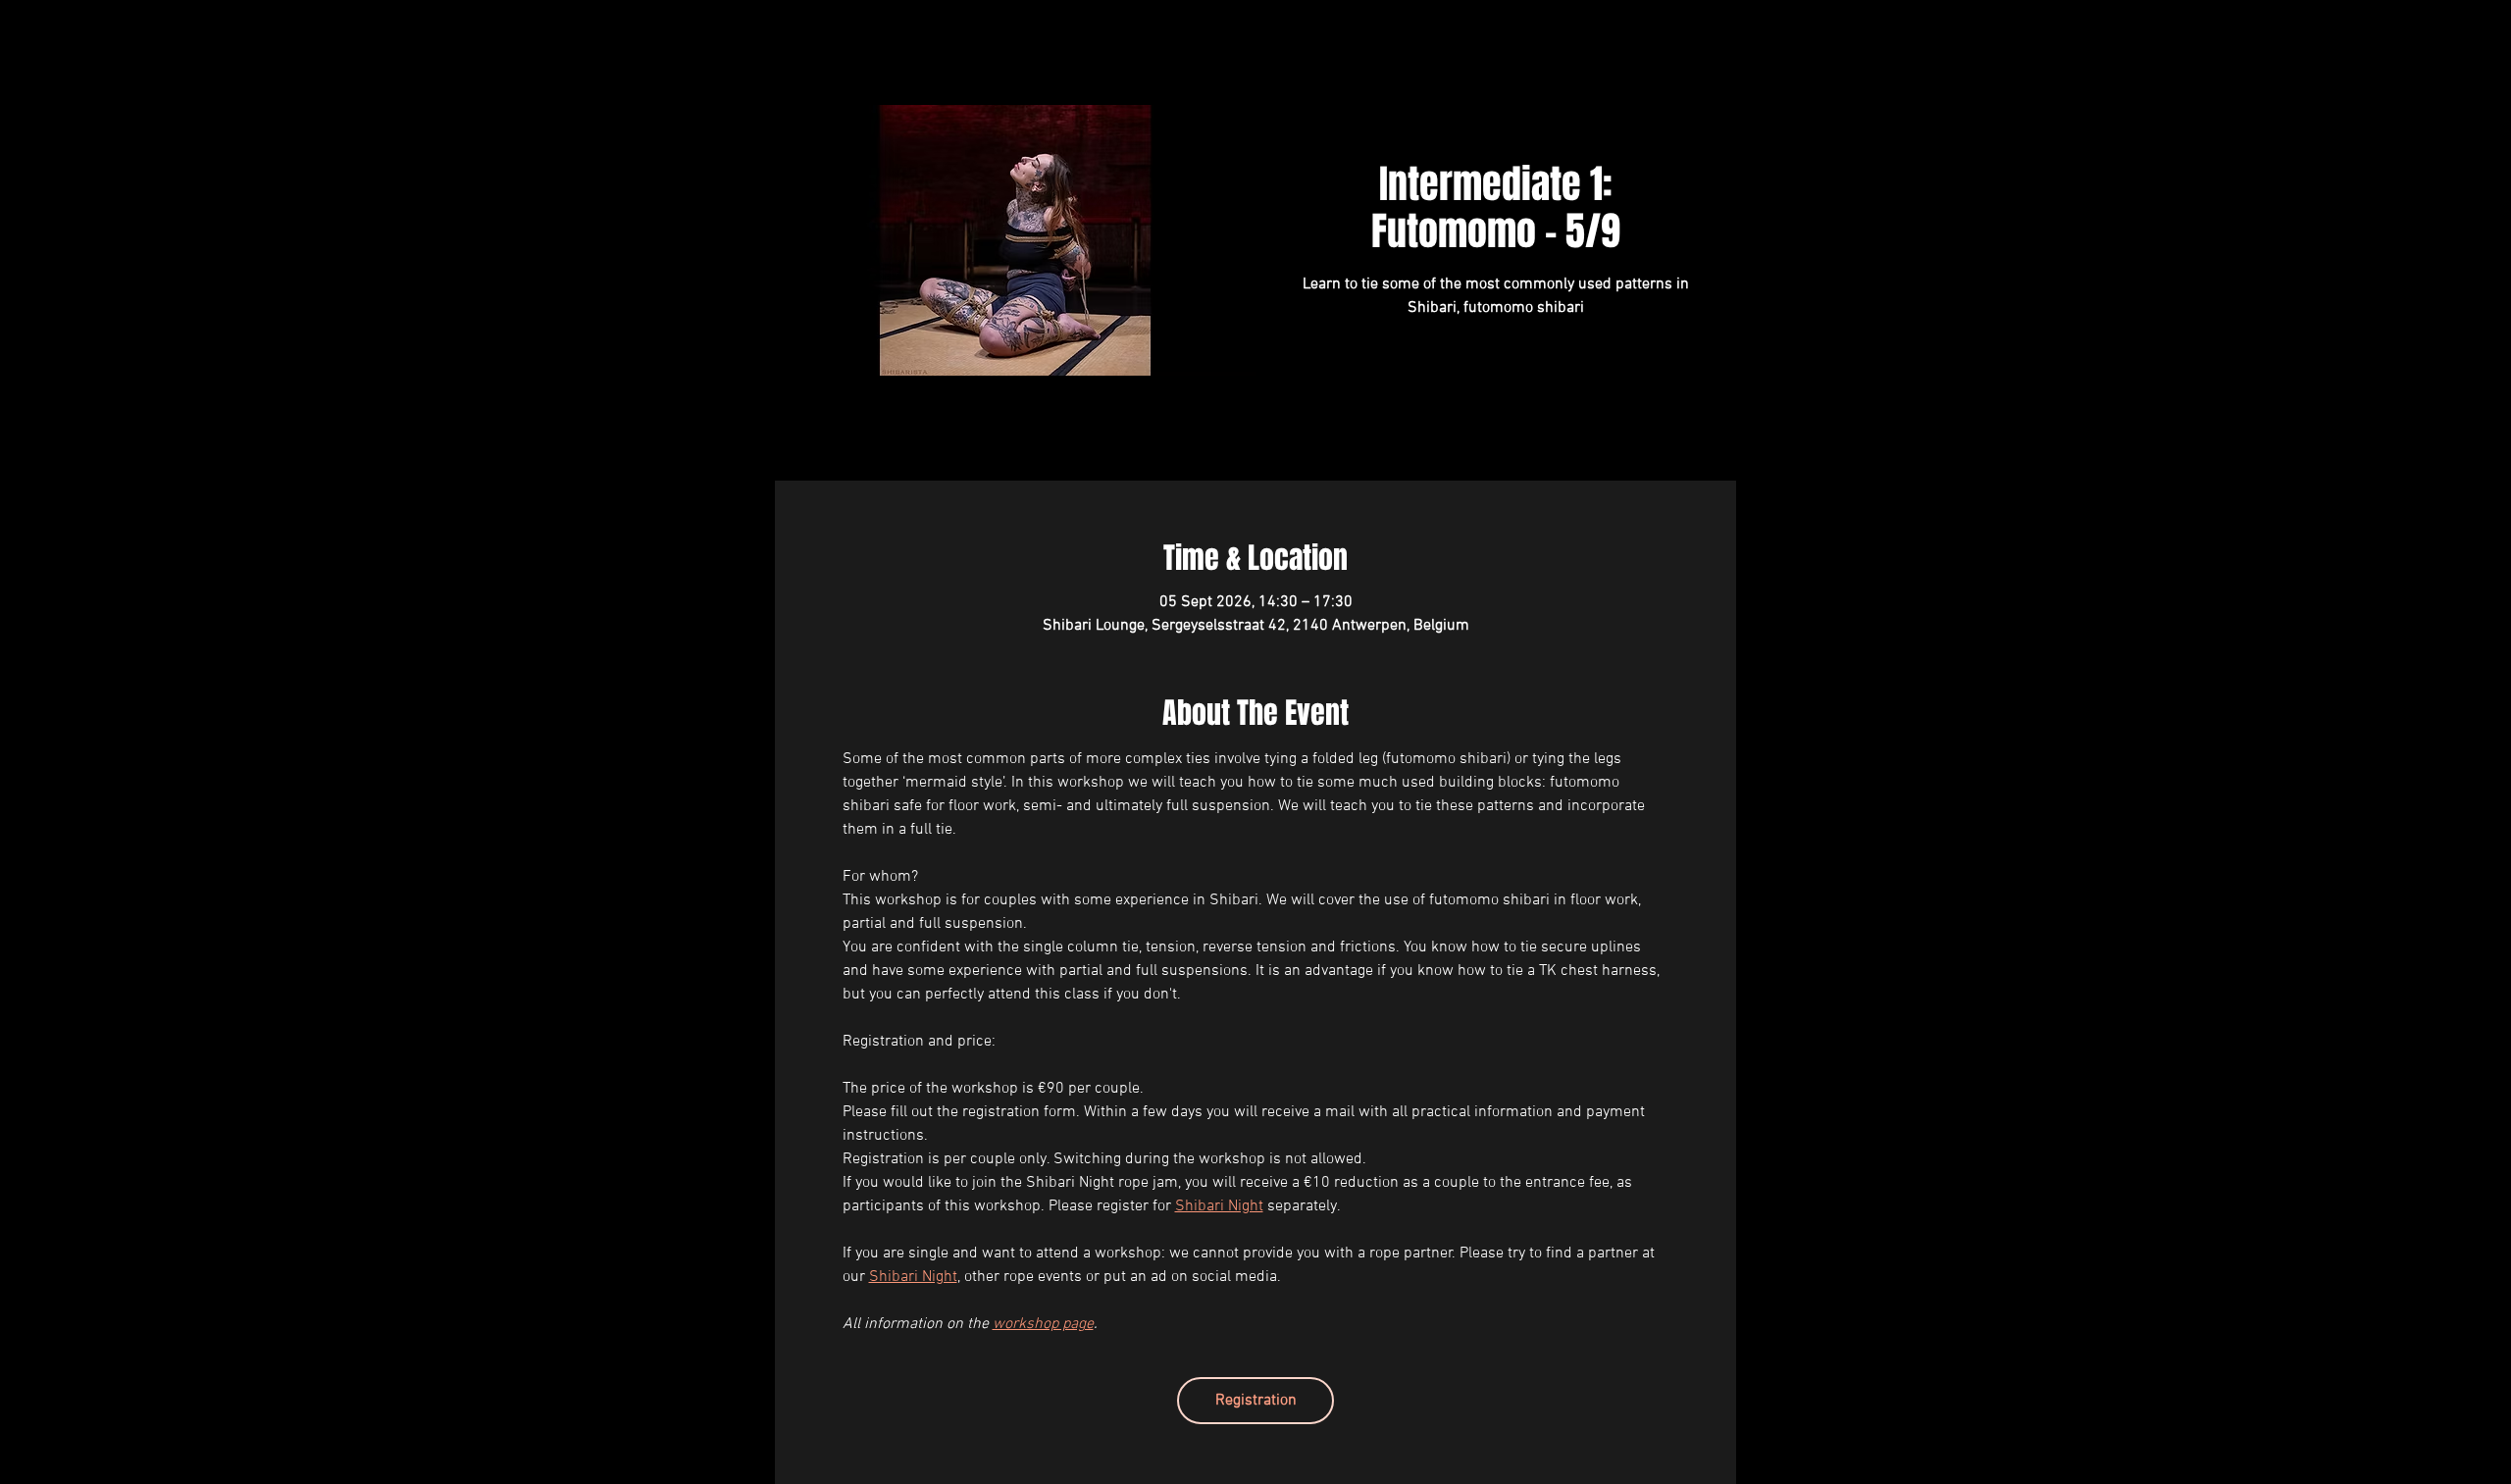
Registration (1256, 1401)
